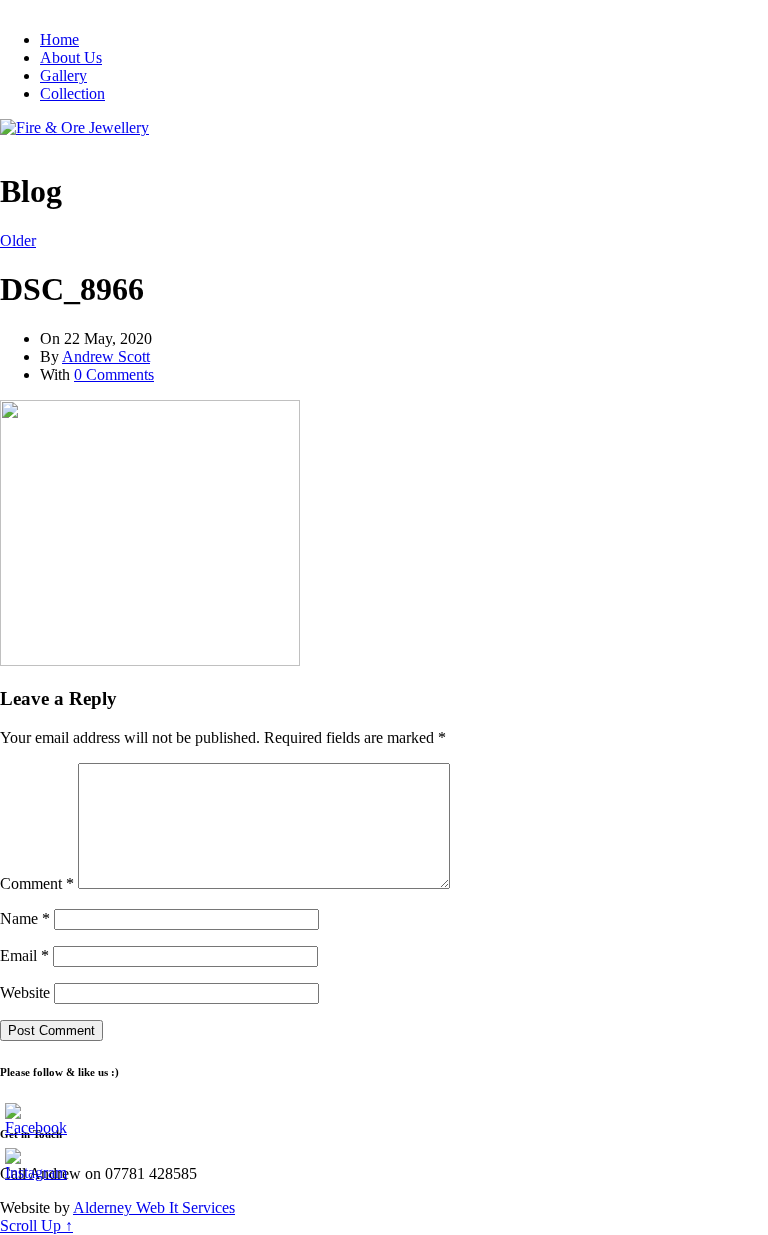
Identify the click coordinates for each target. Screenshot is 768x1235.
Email (24, 955)
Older (18, 240)
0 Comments (114, 374)
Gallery (63, 75)
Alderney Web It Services (154, 1207)
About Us (71, 57)
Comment (37, 883)
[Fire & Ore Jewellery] (74, 127)
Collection (72, 93)
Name (25, 918)
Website (25, 992)
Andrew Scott (106, 356)
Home (59, 39)
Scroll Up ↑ (36, 1225)
